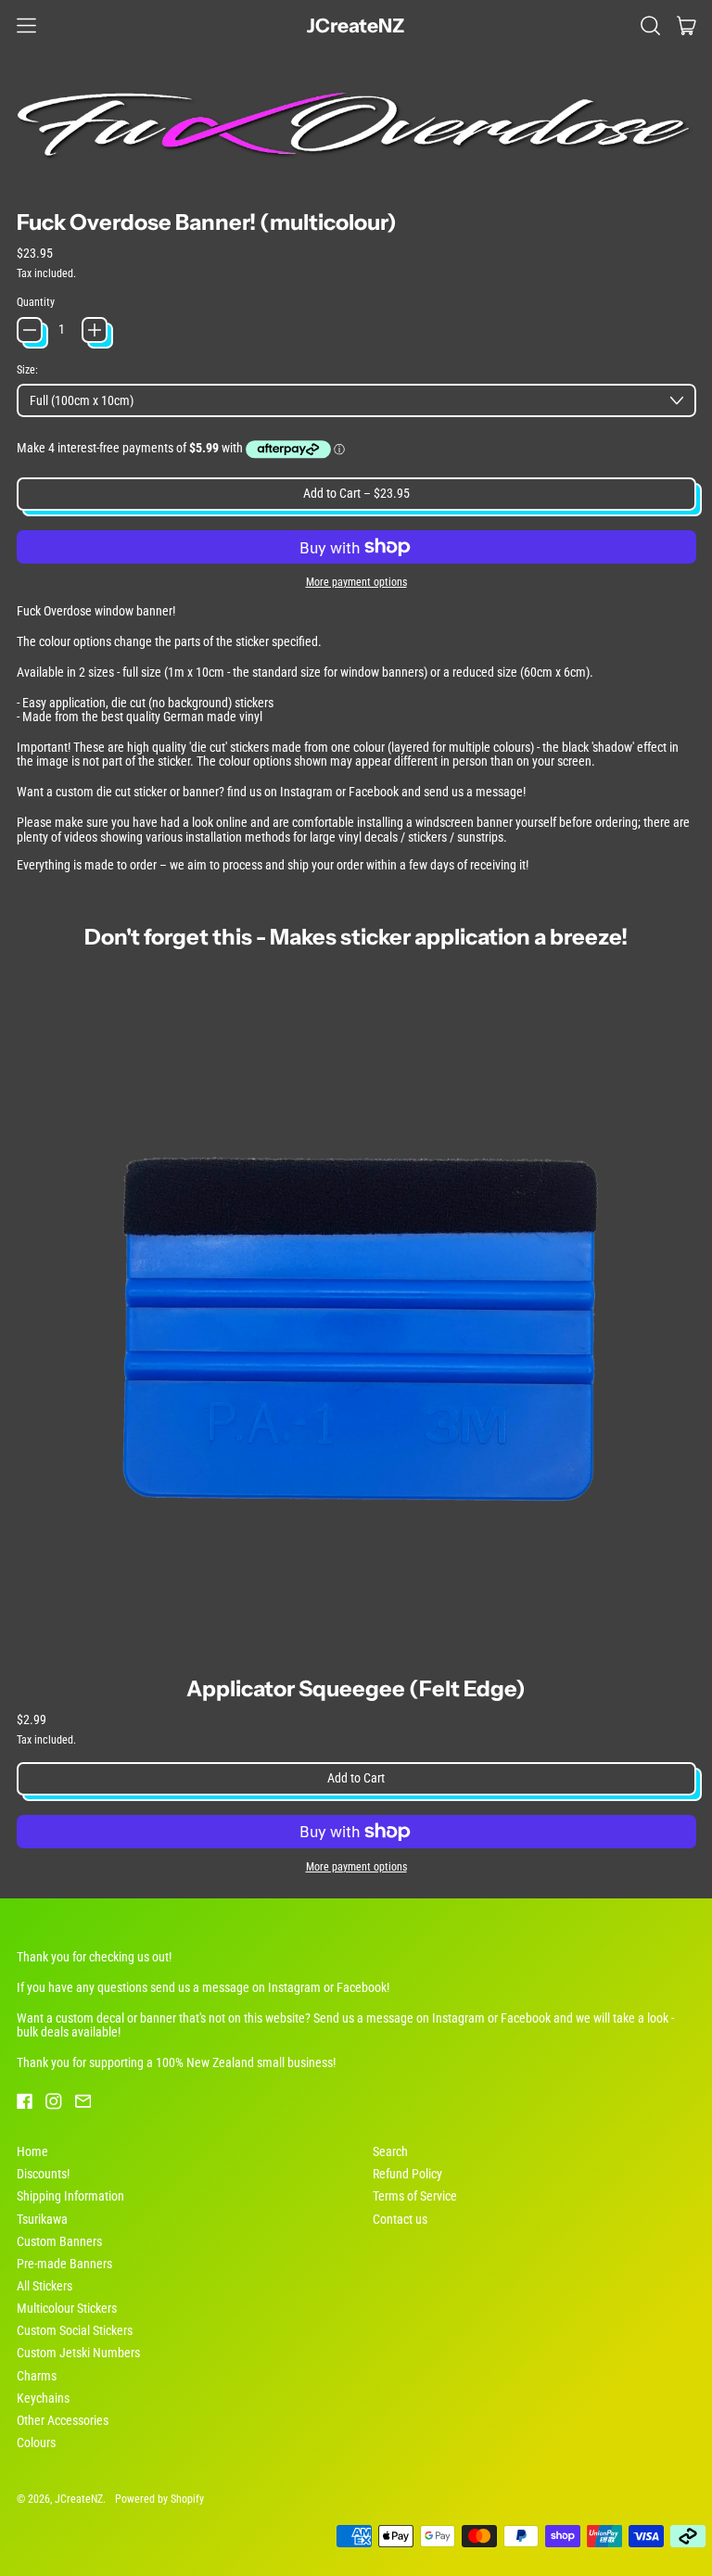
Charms (37, 2376)
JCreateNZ (356, 25)
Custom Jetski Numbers (78, 2353)
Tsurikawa (42, 2219)
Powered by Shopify (159, 2499)
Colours (36, 2443)
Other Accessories (63, 2420)
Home (32, 2151)
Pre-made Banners (64, 2264)
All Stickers (44, 2286)
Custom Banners (59, 2241)
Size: (27, 370)
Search (390, 2151)
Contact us (400, 2219)
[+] (95, 330)
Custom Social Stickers (75, 2330)
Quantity (36, 302)
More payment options (356, 582)
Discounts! (43, 2174)
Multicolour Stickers (67, 2308)
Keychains (43, 2398)
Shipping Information (70, 2196)
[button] (650, 25)
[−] (30, 330)
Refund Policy (407, 2174)
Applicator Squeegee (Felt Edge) (356, 1688)
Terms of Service (415, 2196)
